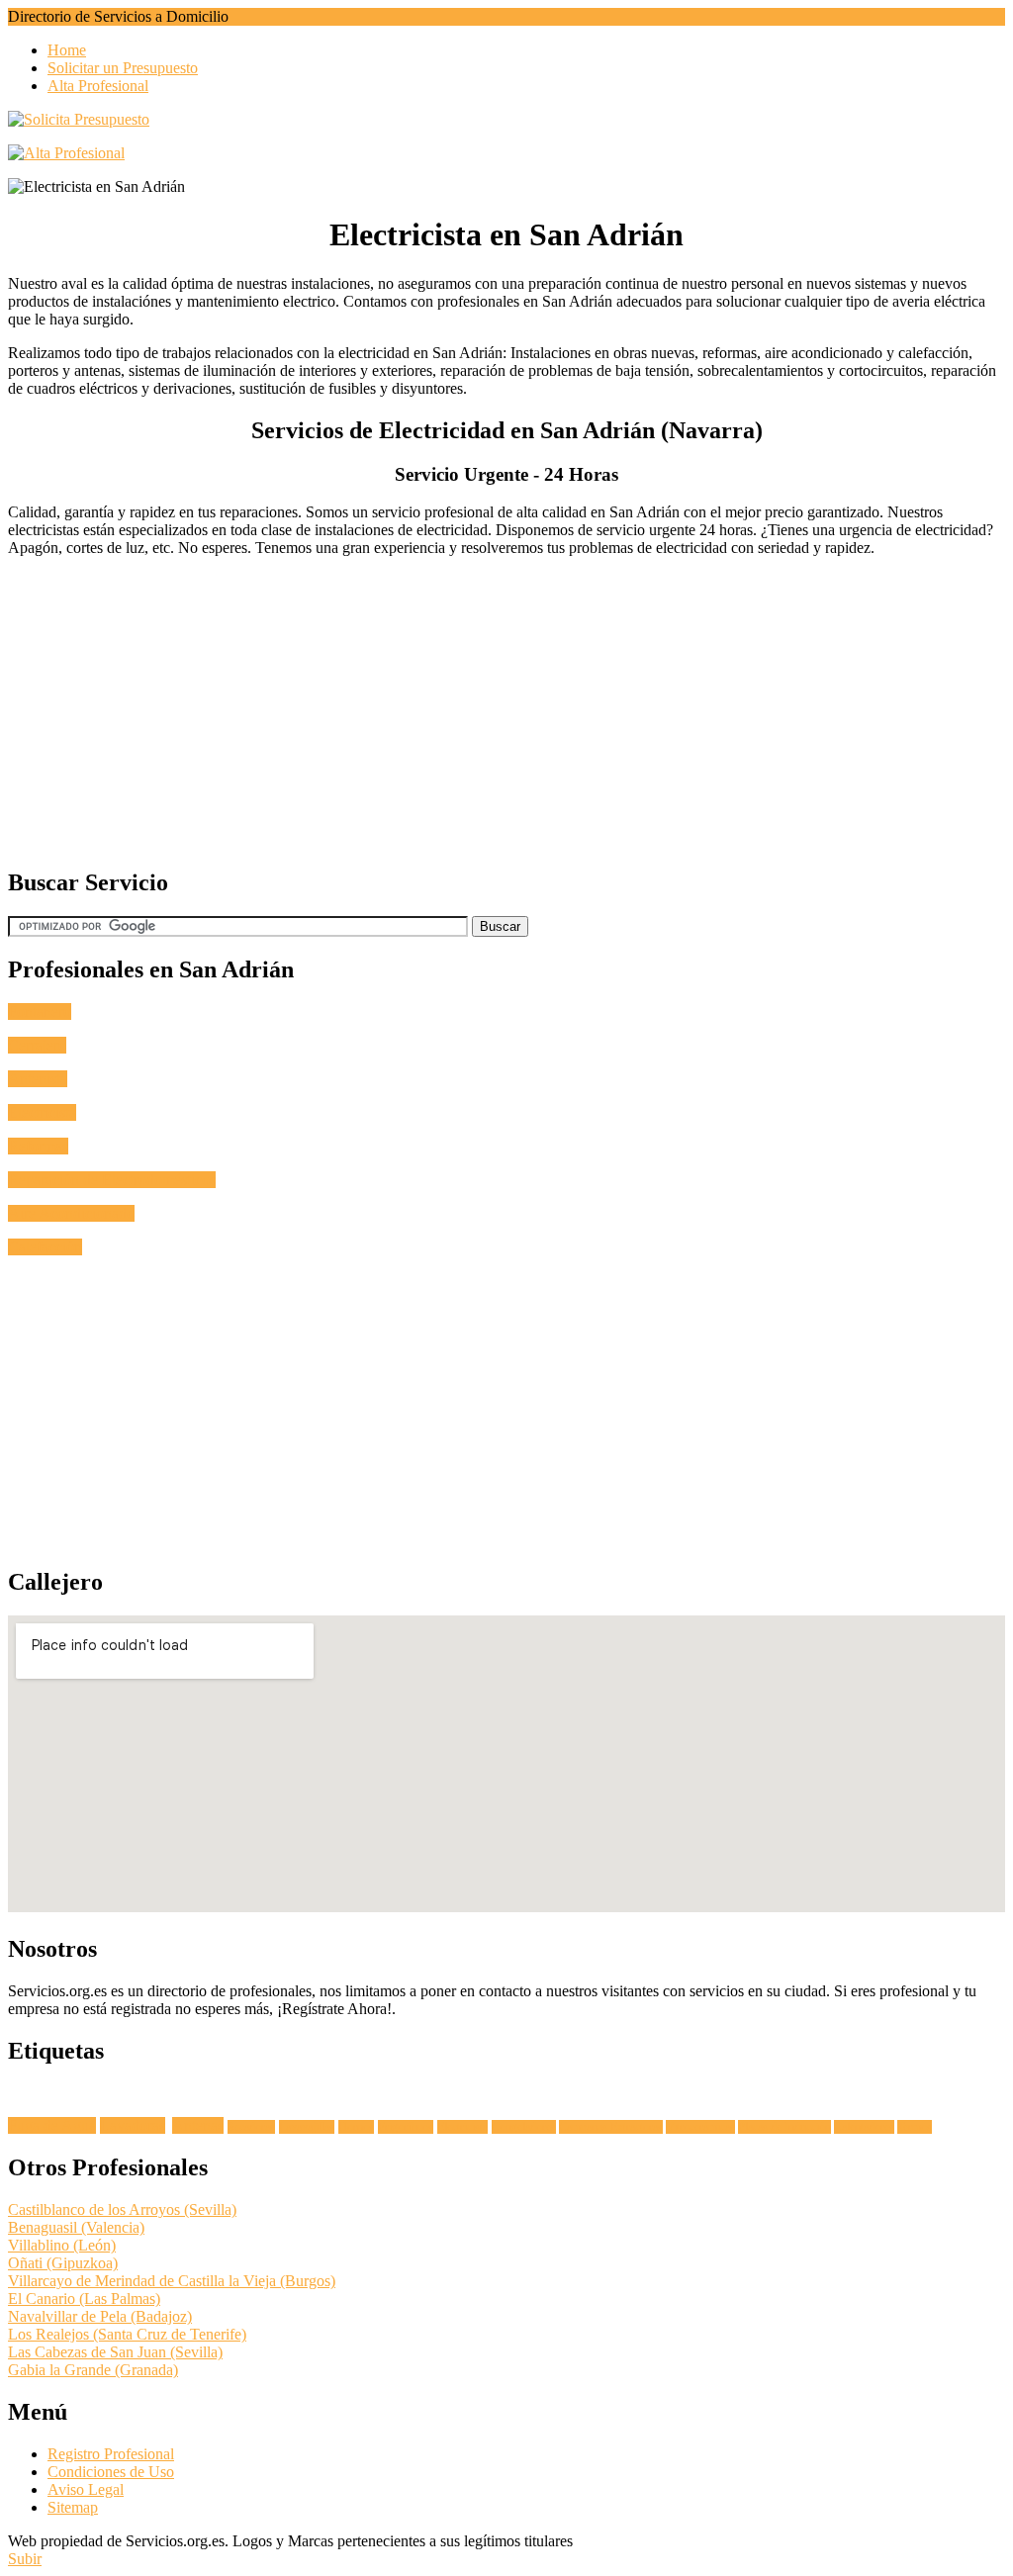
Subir (25, 2559)
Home (67, 50)
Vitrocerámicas (700, 2127)
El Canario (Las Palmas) (84, 2299)
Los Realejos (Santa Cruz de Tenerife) (127, 2334)
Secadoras (251, 2127)
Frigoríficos (406, 2127)
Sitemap (73, 2507)
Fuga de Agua (52, 2125)
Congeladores (524, 2127)
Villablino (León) (62, 2245)
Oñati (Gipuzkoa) (63, 2263)
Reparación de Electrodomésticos (112, 1180)
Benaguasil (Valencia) (76, 2227)
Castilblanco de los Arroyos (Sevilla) (122, 2209)
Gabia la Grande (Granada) (93, 2370)
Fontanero (40, 1012)
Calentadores (864, 2127)
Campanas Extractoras (611, 2127)
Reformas (38, 1146)
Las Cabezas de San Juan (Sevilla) (115, 2352)
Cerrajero (37, 1045)
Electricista (42, 1112)
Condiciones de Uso (111, 2472)
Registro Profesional (111, 2454)
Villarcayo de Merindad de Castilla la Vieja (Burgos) (172, 2281)
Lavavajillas (307, 2127)
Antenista (38, 1079)
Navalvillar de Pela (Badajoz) (100, 2316)
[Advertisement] (506, 711)
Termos (915, 2127)
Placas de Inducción (784, 2127)
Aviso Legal (86, 2489)
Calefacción (45, 1247)
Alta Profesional (98, 86)
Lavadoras (133, 2125)
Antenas (198, 2125)
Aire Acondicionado (71, 1213)
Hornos (356, 2127)
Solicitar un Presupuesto (123, 68)
